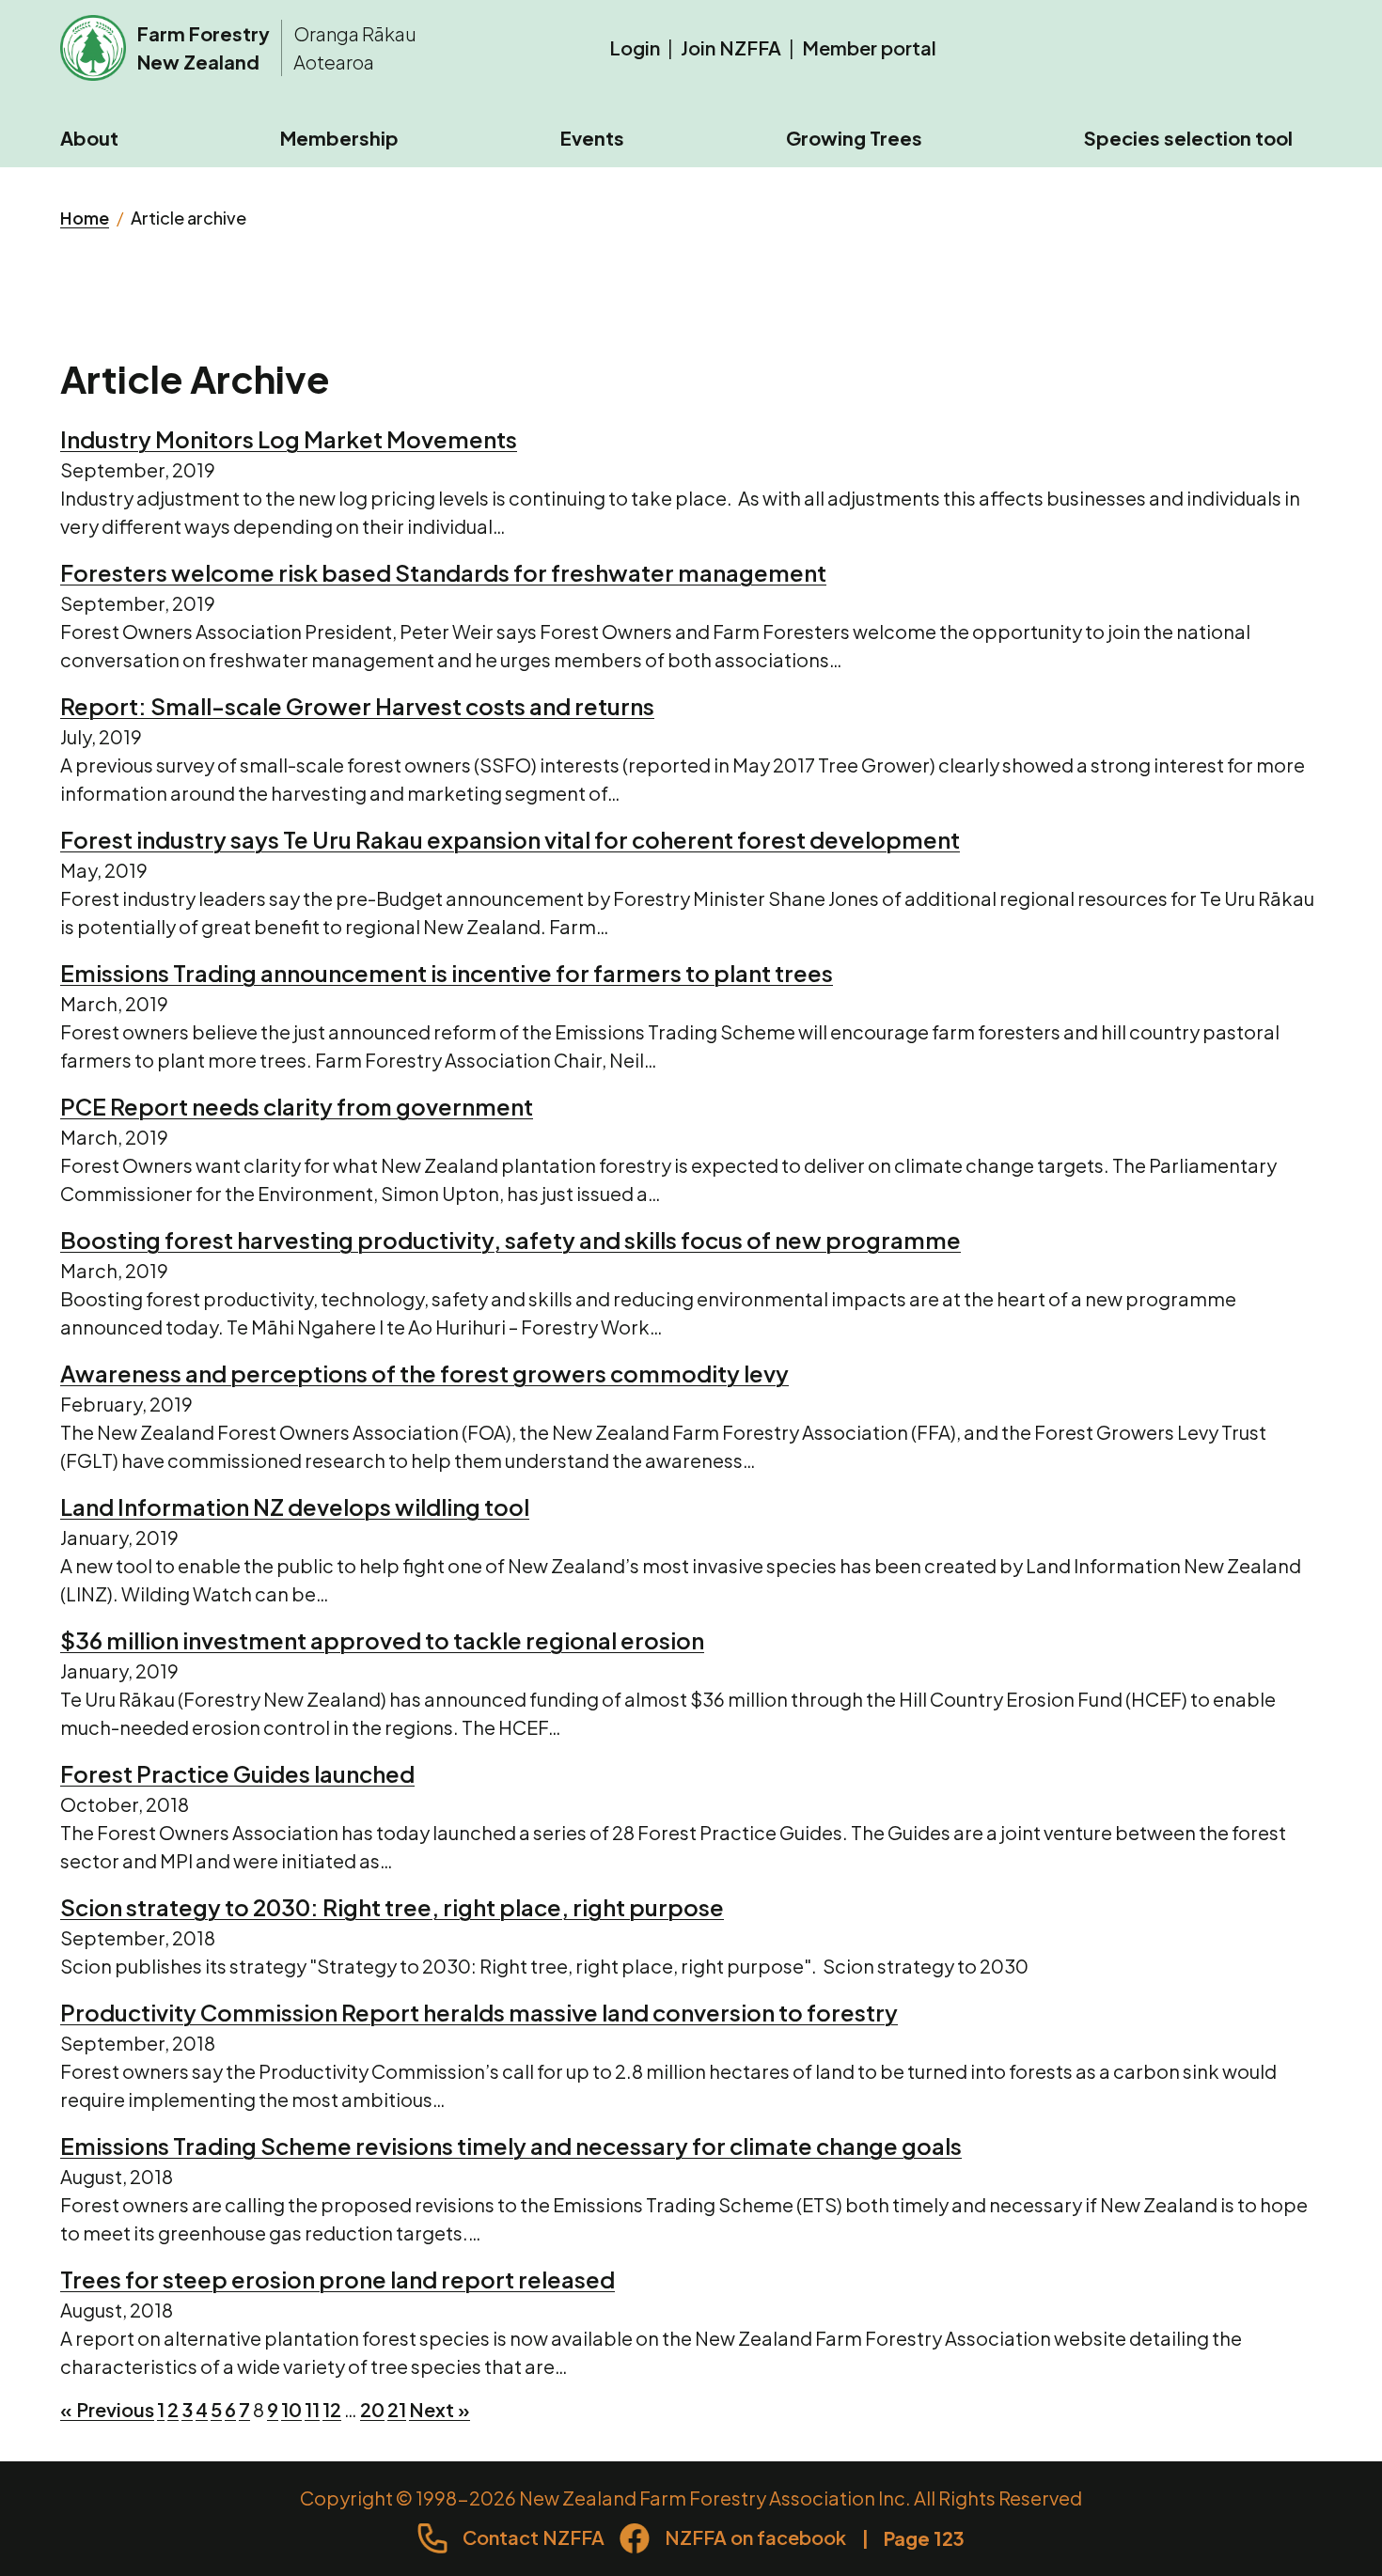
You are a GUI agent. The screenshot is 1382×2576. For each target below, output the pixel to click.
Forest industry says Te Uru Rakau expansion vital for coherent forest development (510, 839)
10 (291, 2409)
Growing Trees (854, 138)
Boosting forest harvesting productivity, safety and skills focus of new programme (510, 1240)
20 (372, 2409)
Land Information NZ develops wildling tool (295, 1507)
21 (397, 2409)
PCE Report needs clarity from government (297, 1106)
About (89, 138)
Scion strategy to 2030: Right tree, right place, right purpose (392, 1907)
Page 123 (924, 2538)
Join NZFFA (731, 47)
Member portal (869, 47)
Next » (440, 2409)
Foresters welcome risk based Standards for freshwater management (443, 572)
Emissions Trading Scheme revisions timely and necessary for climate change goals (511, 2146)
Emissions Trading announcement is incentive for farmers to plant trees (447, 973)
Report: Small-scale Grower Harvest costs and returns (357, 706)
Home (85, 218)
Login (635, 47)
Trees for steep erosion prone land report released (338, 2279)
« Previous (107, 2409)
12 (332, 2409)
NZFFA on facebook (755, 2537)
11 (312, 2409)
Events (592, 138)
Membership (339, 138)
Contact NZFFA (534, 2537)
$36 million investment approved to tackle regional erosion (382, 1640)
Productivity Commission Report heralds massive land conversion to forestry (479, 2012)
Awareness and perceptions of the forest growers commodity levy (424, 1373)
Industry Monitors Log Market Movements (289, 439)
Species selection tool (1188, 138)
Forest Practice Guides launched (237, 1773)
